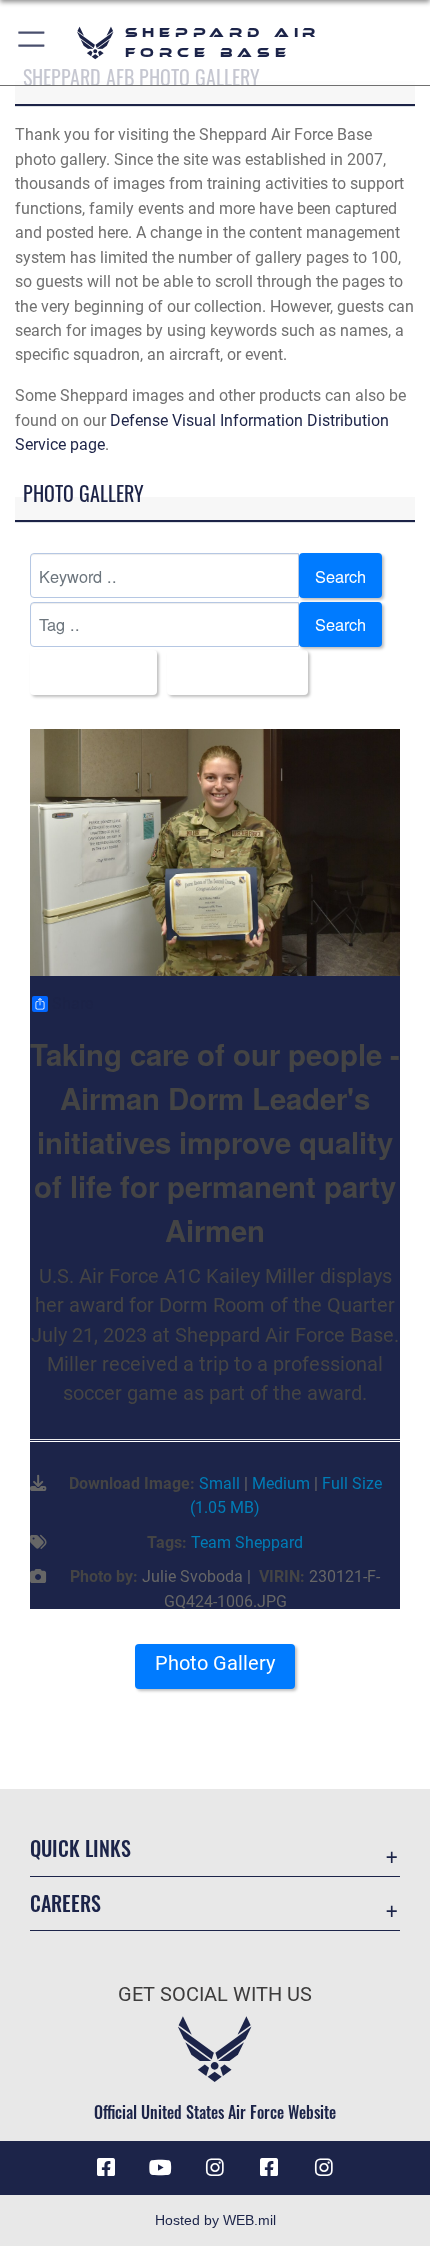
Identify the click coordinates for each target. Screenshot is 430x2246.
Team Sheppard (247, 1542)
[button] (32, 42)
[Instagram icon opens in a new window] (215, 2168)
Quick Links (80, 1848)
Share (72, 1004)
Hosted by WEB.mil (215, 2220)
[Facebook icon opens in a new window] (106, 2168)
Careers (65, 1903)
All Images (87, 673)
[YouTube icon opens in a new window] (161, 2168)
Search (340, 576)
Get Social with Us (215, 1994)
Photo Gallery (215, 1663)
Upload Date (231, 673)
